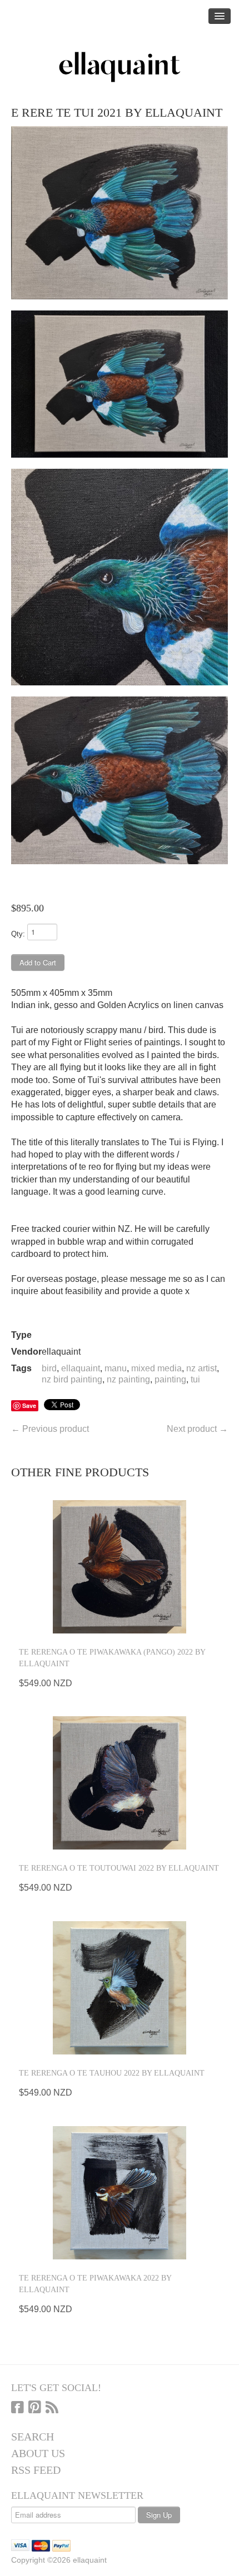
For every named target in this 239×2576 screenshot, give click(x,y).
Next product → (197, 1429)
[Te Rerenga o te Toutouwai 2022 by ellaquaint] (120, 1783)
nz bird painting (72, 1379)
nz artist (201, 1368)
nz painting (128, 1379)
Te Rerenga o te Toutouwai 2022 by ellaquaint (119, 1868)
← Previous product (50, 1429)
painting (170, 1379)
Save (29, 1405)
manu (116, 1368)
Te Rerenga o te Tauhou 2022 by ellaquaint (112, 2073)
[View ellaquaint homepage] (120, 67)
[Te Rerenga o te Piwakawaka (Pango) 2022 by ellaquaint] (120, 1567)
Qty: (18, 934)
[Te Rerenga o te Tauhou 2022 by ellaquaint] (120, 1988)
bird (49, 1368)
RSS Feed (36, 2470)
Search (33, 2437)
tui (195, 1379)
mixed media (156, 1368)
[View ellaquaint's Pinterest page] (35, 2408)
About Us (38, 2453)
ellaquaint (81, 1368)
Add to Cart (38, 962)
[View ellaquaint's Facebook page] (18, 2408)
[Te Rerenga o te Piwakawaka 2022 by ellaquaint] (120, 2193)
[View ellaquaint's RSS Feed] (52, 2408)
